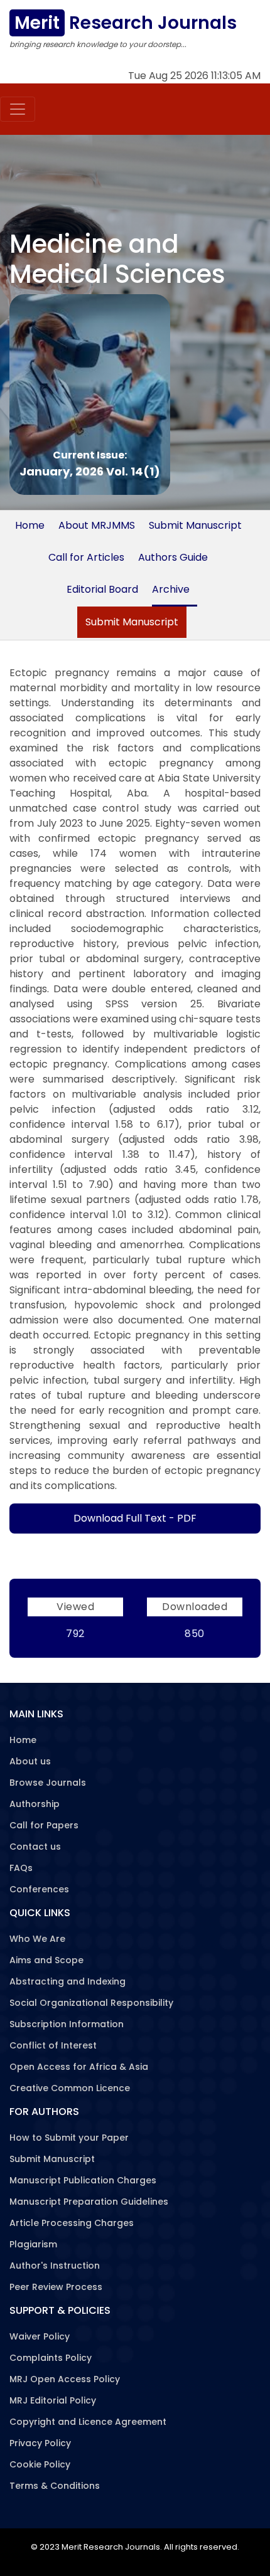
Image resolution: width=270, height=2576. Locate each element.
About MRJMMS (97, 525)
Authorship (35, 1804)
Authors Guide (173, 557)
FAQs (21, 1868)
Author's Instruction (55, 2266)
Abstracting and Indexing (67, 1981)
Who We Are (37, 1939)
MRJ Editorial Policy (53, 2400)
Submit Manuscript (195, 525)
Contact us (35, 1847)
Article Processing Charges (72, 2223)
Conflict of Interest (53, 2045)
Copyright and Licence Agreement (88, 2422)
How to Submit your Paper (69, 2138)
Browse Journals (48, 1783)
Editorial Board (102, 589)
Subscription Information (67, 2024)
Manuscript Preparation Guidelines (89, 2202)
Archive (171, 589)
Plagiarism (33, 2244)
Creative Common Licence (70, 2088)
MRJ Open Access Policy (65, 2379)
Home (30, 525)
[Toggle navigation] (18, 109)
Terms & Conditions (55, 2486)
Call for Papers (44, 1825)
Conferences (39, 1889)
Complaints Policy (51, 2358)
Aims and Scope (46, 1960)
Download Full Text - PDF (135, 1518)
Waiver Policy (40, 2336)
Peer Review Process (56, 2287)
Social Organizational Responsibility (91, 2003)
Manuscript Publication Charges (83, 2180)
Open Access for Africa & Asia (79, 2067)
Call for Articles (86, 557)
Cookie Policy (40, 2464)
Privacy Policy (40, 2443)
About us (30, 1761)
